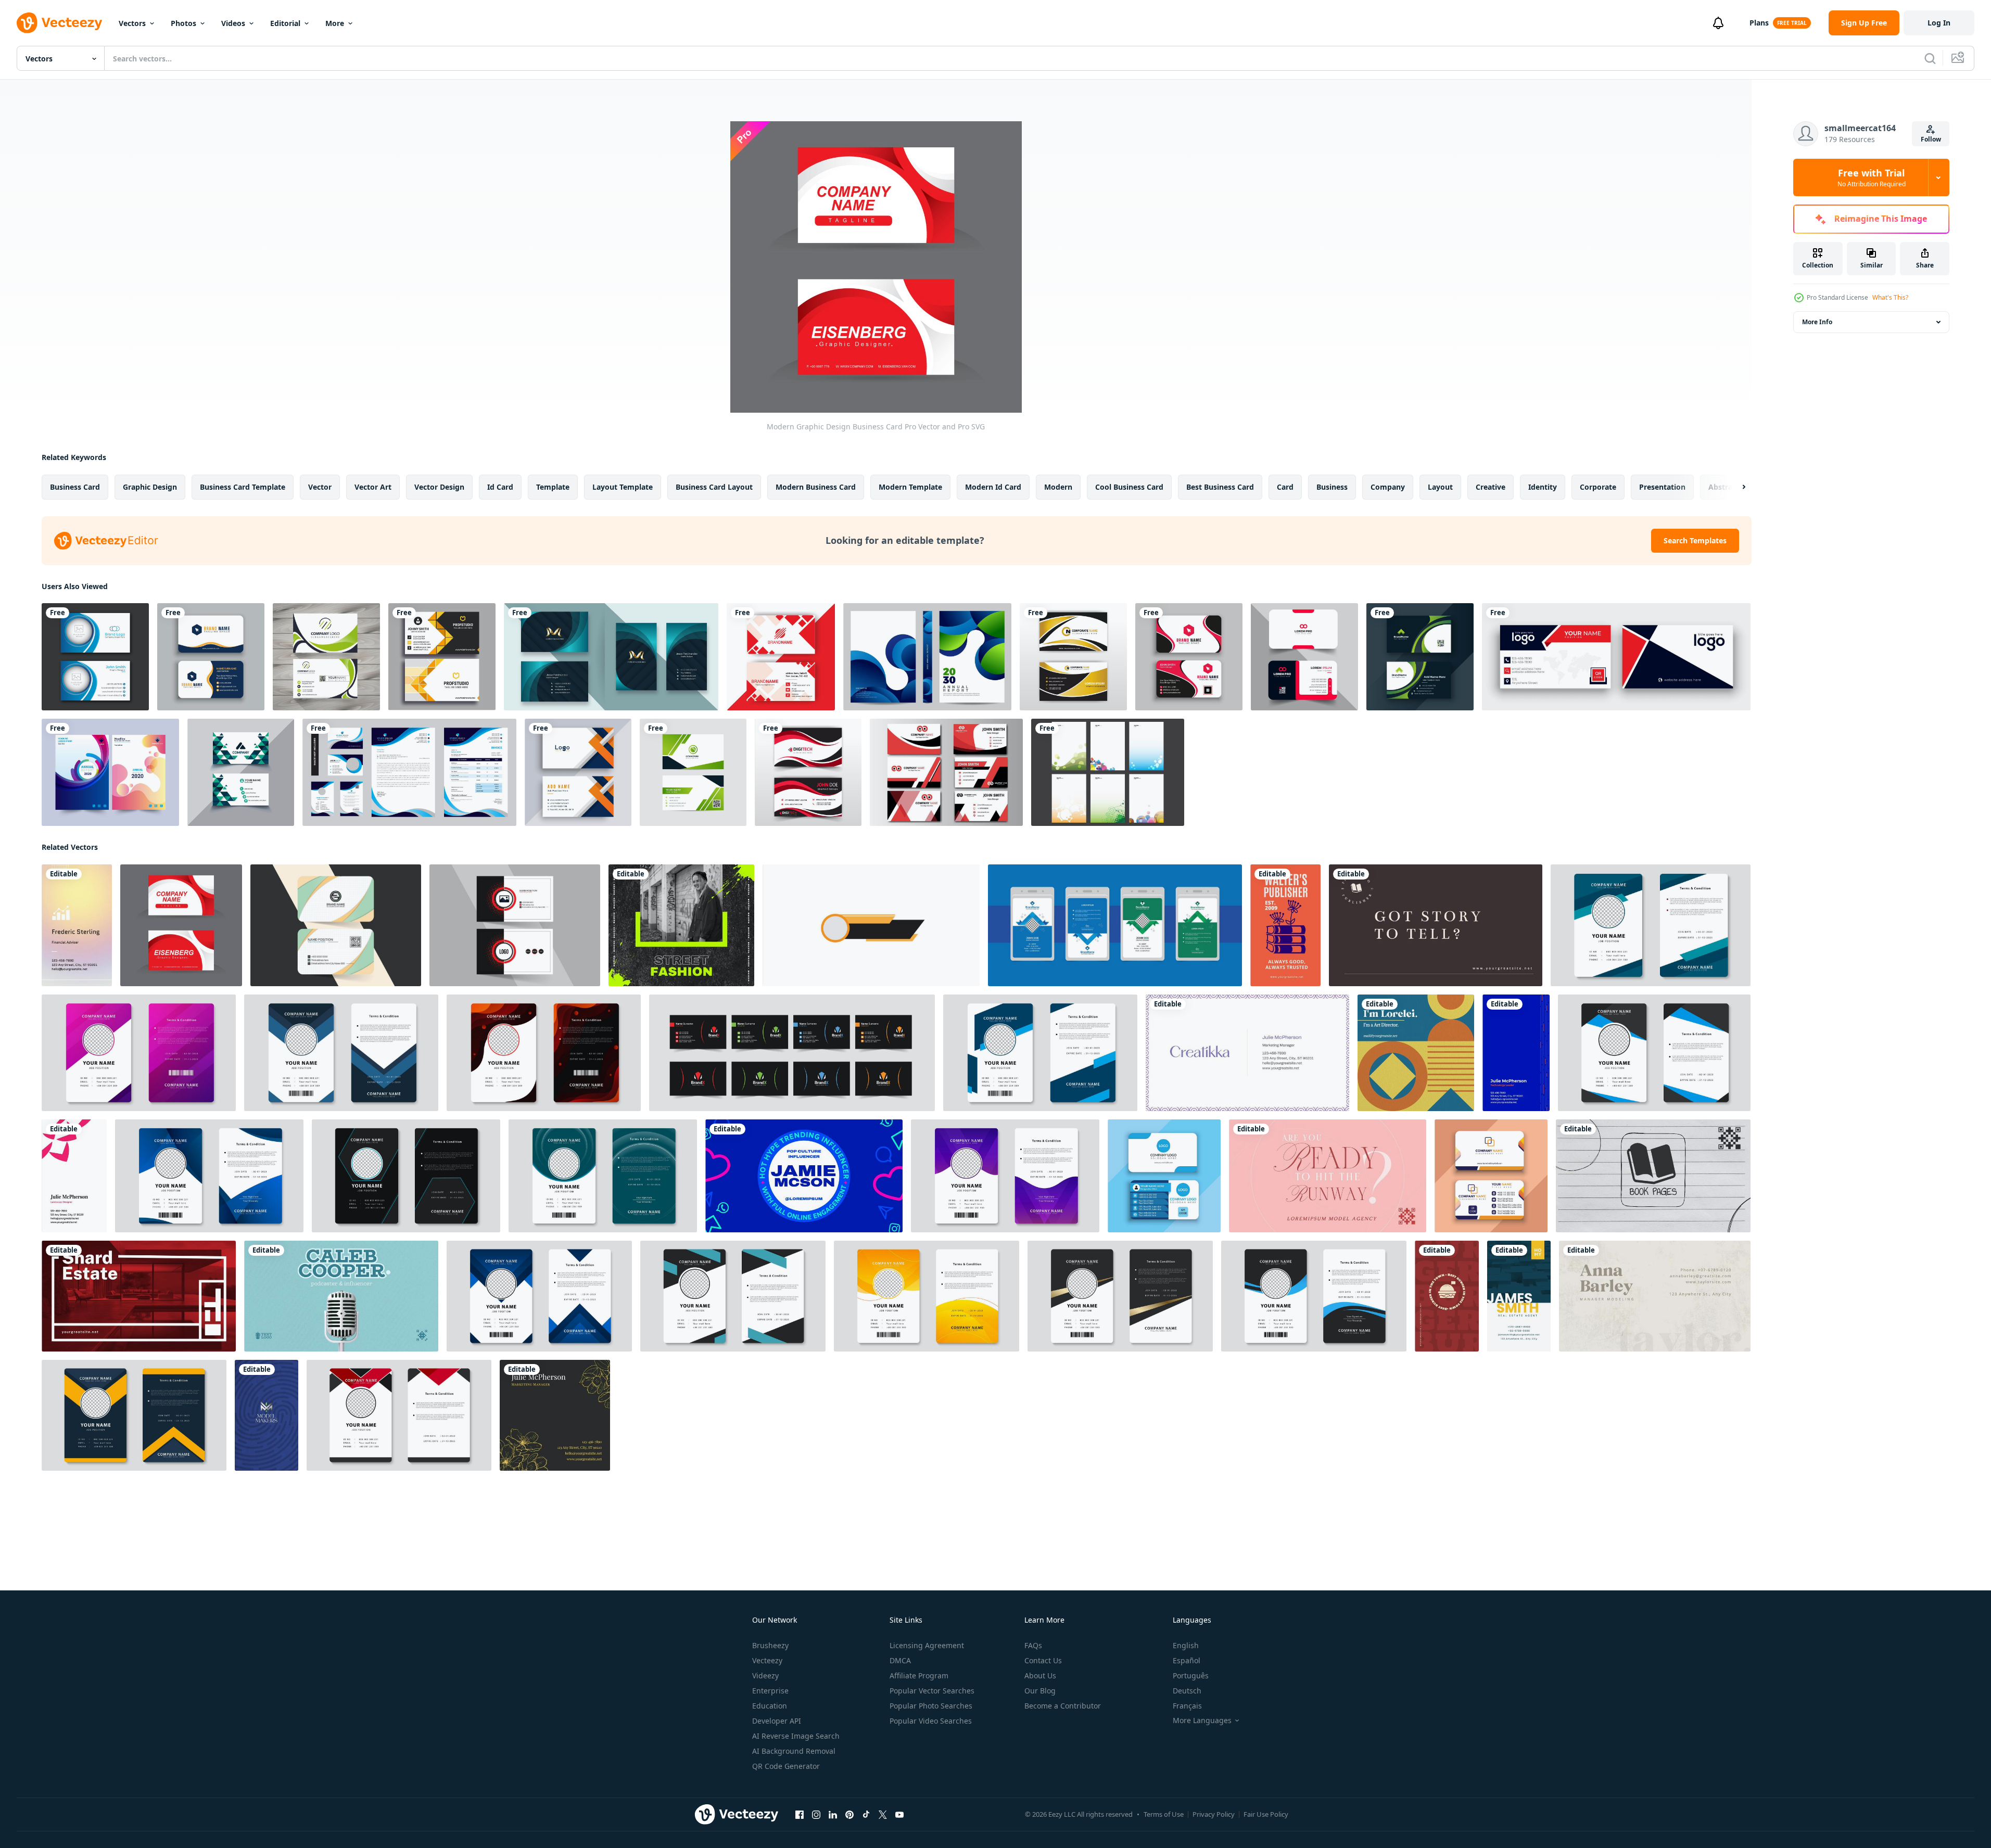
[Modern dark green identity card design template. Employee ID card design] (603, 1176)
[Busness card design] (578, 772)
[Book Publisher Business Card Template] (1653, 1176)
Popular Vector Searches (932, 1691)
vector (320, 487)
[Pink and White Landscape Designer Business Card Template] (74, 1176)
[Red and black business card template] (808, 772)
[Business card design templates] (211, 657)
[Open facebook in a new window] (800, 1815)
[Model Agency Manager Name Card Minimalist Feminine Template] (1328, 1176)
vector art (373, 487)
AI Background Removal (794, 1751)
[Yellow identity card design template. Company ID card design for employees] (927, 1296)
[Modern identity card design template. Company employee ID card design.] (1654, 1053)
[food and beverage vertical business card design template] (1447, 1296)
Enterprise (770, 1691)
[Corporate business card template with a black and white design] (515, 925)
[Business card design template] (1189, 657)
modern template (910, 487)
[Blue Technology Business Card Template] (1516, 1053)
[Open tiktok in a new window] (866, 1815)
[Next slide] (1735, 487)
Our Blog (1040, 1691)
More (335, 23)
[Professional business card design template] (1420, 657)
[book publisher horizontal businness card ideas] (1436, 925)
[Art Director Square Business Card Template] (1416, 1053)
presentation (1662, 487)
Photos (183, 23)
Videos (233, 23)
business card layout (714, 487)
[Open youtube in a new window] (899, 1815)
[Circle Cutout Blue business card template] (95, 657)
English (1186, 1645)
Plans (1759, 23)
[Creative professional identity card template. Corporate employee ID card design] (399, 1415)
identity (1543, 487)
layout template (623, 487)
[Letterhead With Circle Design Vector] (1108, 772)
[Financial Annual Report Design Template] (927, 657)
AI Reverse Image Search (796, 1736)
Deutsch (1187, 1691)
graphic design (150, 487)
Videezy (765, 1675)
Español (1187, 1660)
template (553, 487)
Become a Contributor (1063, 1706)
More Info (1817, 322)
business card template (243, 487)
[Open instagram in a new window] (816, 1815)
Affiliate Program (919, 1675)
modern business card (816, 487)
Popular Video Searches (931, 1721)
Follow (1931, 139)
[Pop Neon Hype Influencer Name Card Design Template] (804, 1176)
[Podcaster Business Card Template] (341, 1296)
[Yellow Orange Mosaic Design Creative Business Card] (442, 657)
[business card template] (326, 657)
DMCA (900, 1660)
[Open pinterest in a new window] (849, 1815)
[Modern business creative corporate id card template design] (1115, 925)
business (1332, 487)
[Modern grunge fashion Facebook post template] (681, 925)
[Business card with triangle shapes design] (1164, 1176)
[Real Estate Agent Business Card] (139, 1296)
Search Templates (1695, 540)
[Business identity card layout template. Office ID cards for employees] (544, 1053)
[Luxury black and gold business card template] (1073, 657)
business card (75, 487)
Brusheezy (770, 1645)
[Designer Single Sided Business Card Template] (1247, 1053)
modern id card (993, 487)
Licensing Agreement (927, 1645)
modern (1058, 487)
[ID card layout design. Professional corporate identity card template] (406, 1176)
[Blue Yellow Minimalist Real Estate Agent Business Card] (1519, 1296)
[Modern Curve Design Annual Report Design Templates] (110, 772)
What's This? (1890, 297)
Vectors (132, 23)
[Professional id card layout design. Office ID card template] (134, 1415)
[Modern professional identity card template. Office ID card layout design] (733, 1296)
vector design (439, 487)
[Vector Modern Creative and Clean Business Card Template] (693, 772)
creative (1491, 487)
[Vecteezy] (59, 23)
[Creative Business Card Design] (241, 772)
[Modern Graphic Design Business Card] (181, 925)
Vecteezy (767, 1660)
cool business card (1129, 487)
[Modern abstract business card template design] (336, 925)
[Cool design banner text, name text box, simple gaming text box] (871, 925)
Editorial (285, 23)
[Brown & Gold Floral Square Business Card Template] (555, 1415)
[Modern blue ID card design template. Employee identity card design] (209, 1176)
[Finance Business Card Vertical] (77, 925)
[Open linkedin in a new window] (833, 1815)
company (1388, 487)
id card (500, 487)
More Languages (1202, 1720)
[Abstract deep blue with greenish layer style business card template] (611, 657)
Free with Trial (1872, 177)
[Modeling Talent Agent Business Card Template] (267, 1415)
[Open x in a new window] (883, 1815)
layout (1440, 487)
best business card (1220, 487)
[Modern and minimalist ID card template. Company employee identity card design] (1651, 925)
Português (1191, 1675)
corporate (1598, 487)
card (1285, 487)
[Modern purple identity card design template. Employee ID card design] (1005, 1176)
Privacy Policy (1214, 1814)
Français (1187, 1706)
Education (770, 1706)
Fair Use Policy (1266, 1814)
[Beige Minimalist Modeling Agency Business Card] (1655, 1296)
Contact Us (1043, 1660)
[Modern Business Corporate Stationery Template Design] (409, 772)
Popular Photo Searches (931, 1706)
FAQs (1033, 1645)
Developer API (777, 1721)
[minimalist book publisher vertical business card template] (1285, 925)
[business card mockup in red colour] (781, 657)
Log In (1939, 23)
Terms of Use (1164, 1814)
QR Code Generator (786, 1766)
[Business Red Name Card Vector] (946, 772)
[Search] (1930, 58)
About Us (1040, 1675)
